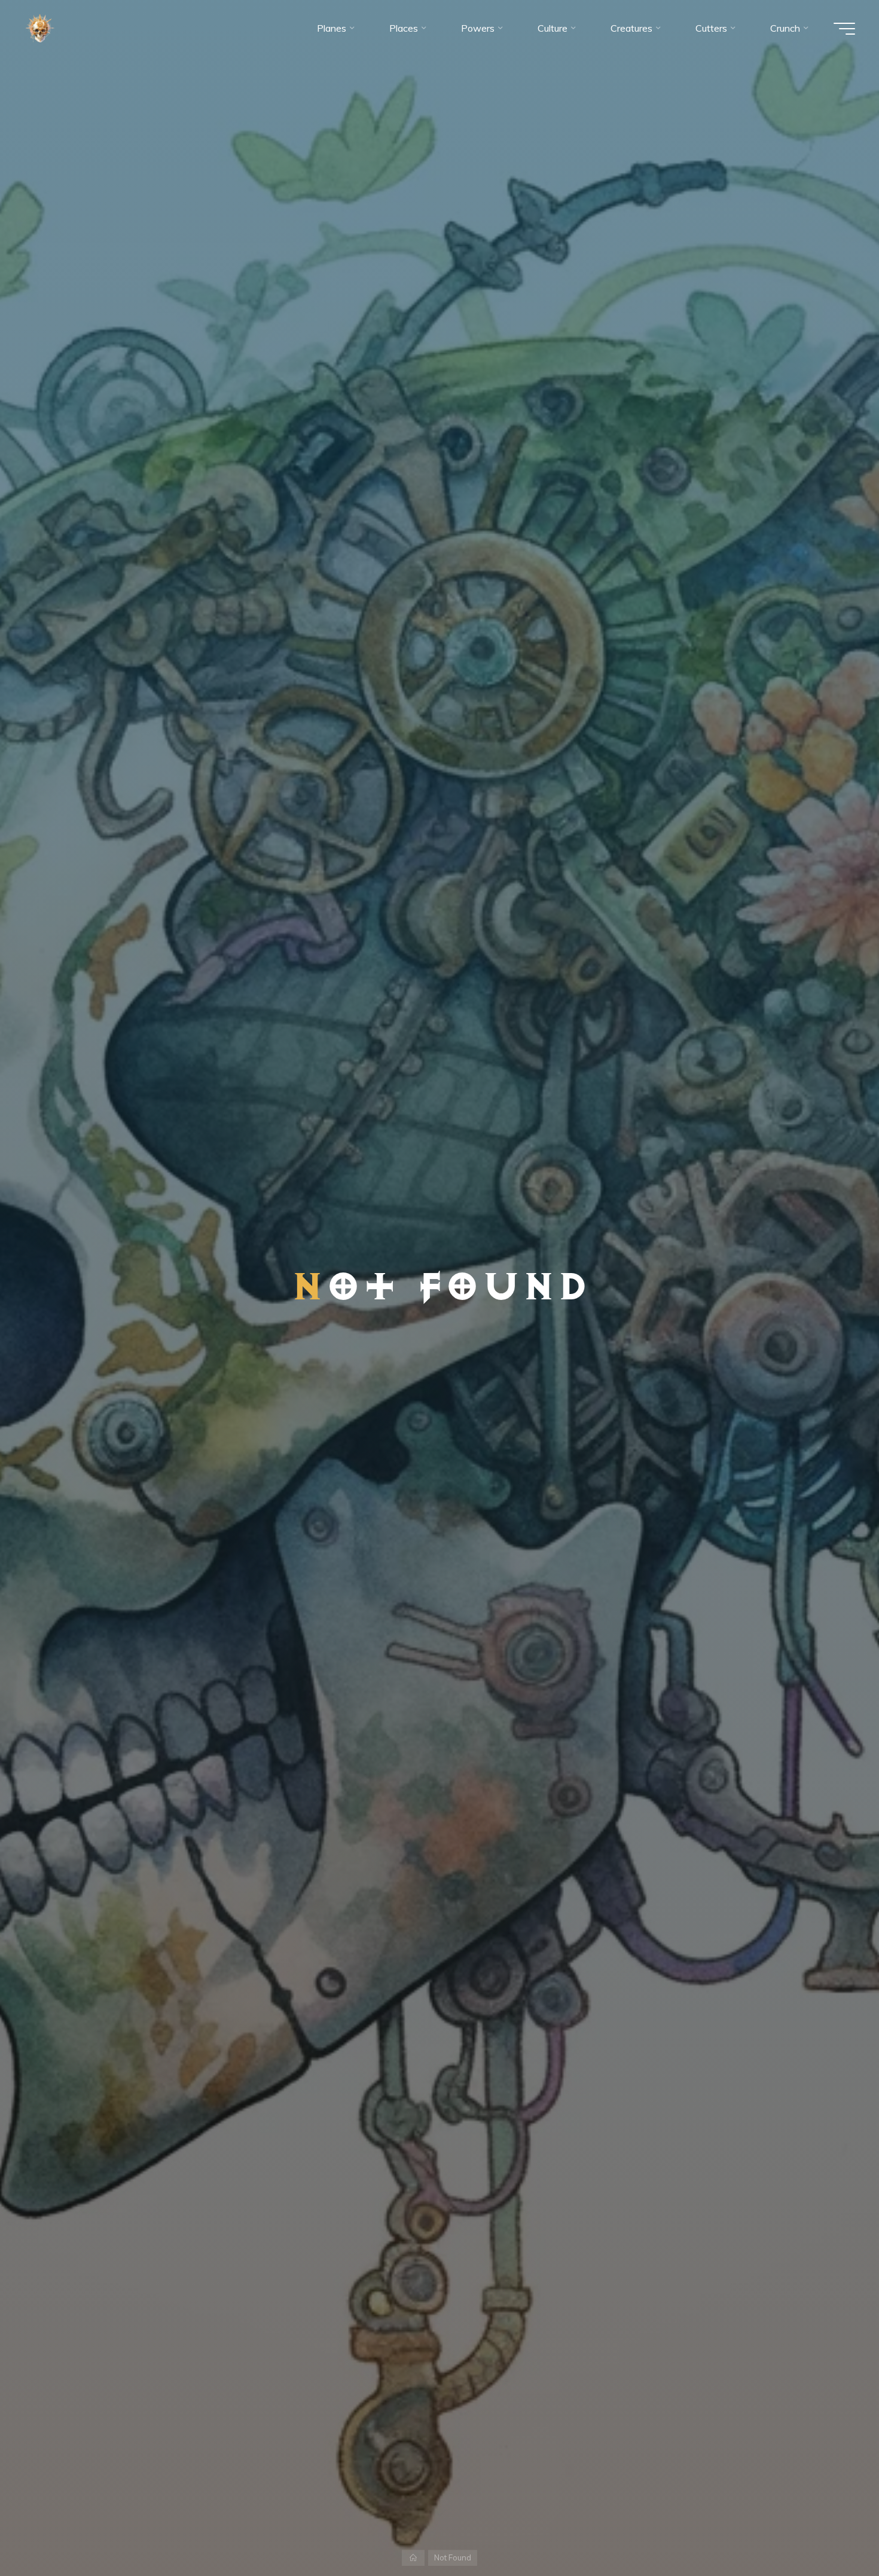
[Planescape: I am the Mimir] (40, 28)
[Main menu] (844, 29)
